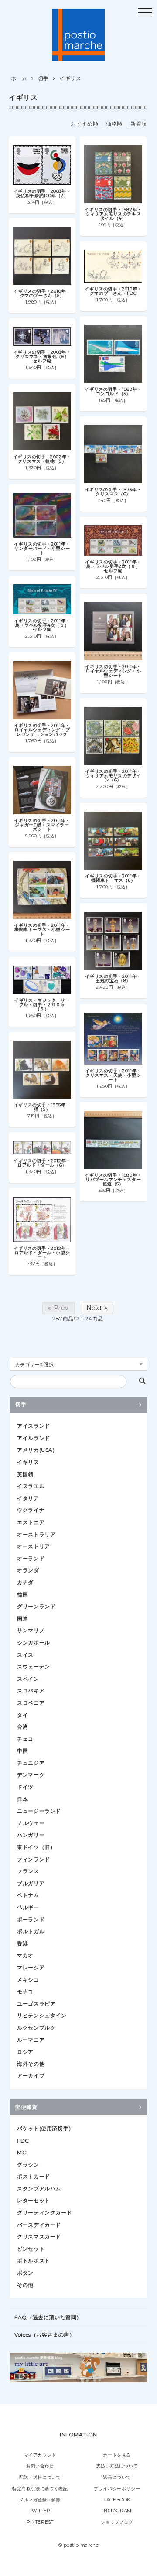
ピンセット (31, 2249)
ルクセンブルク (36, 2028)
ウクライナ (31, 1510)
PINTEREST (40, 2522)
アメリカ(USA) (36, 1450)
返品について (117, 2477)
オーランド (31, 1558)
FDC (23, 2141)
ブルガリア (31, 1883)
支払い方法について (117, 2466)
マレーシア (31, 1967)
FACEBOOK (117, 2500)
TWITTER (40, 2511)
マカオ (25, 1955)
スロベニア (31, 1703)
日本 (22, 1799)
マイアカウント (40, 2455)
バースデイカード (39, 2225)
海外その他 (31, 2064)
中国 (22, 1751)
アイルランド (34, 1438)
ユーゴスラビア (36, 2004)
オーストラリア (36, 1534)
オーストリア (34, 1546)
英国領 (25, 1474)
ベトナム (28, 1895)
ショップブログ (117, 2522)
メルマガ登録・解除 (40, 2500)
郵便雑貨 (26, 2107)
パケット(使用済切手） (46, 2128)
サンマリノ (31, 1630)
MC (22, 2152)
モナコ (25, 1991)
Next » (97, 1308)
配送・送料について (40, 2477)
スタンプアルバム (39, 2189)
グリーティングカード (44, 2213)
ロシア (25, 2052)
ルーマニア (31, 2040)
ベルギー (28, 1907)
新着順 (139, 124)
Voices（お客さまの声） (44, 2335)
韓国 (22, 1595)
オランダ (28, 1570)
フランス (28, 1871)
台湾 (22, 1727)
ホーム (19, 78)
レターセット (34, 2200)
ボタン (25, 2273)
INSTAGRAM (117, 2511)
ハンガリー (31, 1835)
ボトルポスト (34, 2260)
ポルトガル (31, 1931)
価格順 (114, 124)
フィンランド (34, 1859)
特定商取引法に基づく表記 (40, 2489)
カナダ (25, 1582)
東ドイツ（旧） (36, 1847)
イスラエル (31, 1486)
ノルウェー (31, 1823)
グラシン (28, 2165)
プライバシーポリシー (117, 2489)
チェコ (25, 1739)
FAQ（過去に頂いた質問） (48, 2317)
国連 (22, 1619)
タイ (22, 1715)
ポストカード (34, 2176)
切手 (43, 78)
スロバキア (31, 1691)
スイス (25, 1655)
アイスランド (34, 1426)
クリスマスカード (39, 2237)
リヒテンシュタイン (42, 2015)
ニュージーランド (39, 1811)
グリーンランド (36, 1606)
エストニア (31, 1522)
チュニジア (31, 1763)
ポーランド (31, 1919)
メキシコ (28, 1980)
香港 (22, 1943)
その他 (25, 2285)
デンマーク (31, 1775)
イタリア (28, 1498)
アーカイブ (31, 2076)
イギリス (70, 78)
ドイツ (25, 1787)
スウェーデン (34, 1667)
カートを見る (117, 2455)
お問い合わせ (40, 2466)
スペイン (28, 1679)
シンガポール (34, 1643)
